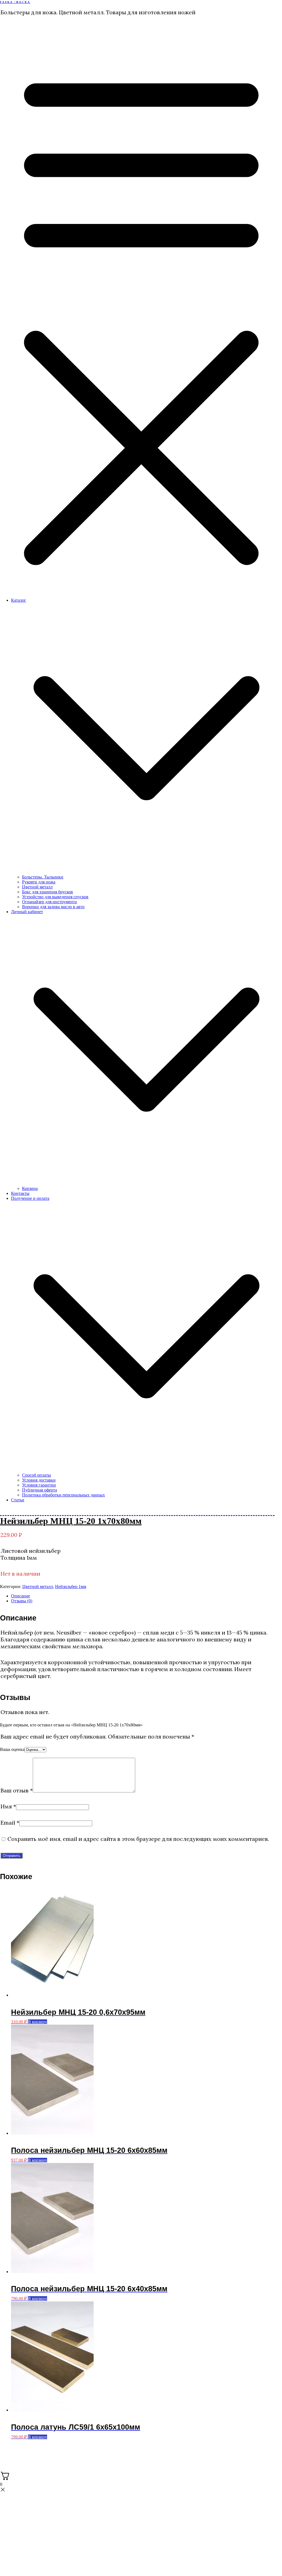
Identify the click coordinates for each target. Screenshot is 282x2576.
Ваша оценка (12, 1749)
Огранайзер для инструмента (49, 902)
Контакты (20, 1193)
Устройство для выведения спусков (55, 897)
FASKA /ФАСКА (15, 2)
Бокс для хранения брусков (48, 892)
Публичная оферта (40, 1490)
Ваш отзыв (17, 1790)
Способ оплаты (36, 1475)
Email (10, 1823)
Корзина (30, 1188)
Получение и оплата (30, 1198)
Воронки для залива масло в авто (53, 907)
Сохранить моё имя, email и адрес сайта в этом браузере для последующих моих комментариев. (138, 1839)
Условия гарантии (39, 1485)
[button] (147, 872)
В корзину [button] (37, 2022)
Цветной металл (37, 887)
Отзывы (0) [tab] (22, 1601)
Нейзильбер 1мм (71, 1587)
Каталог (19, 600)
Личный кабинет (27, 912)
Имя (8, 1806)
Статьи (18, 1500)
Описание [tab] (21, 1596)
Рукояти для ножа (39, 882)
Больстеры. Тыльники (43, 877)
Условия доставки (39, 1480)
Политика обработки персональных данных (63, 1495)
